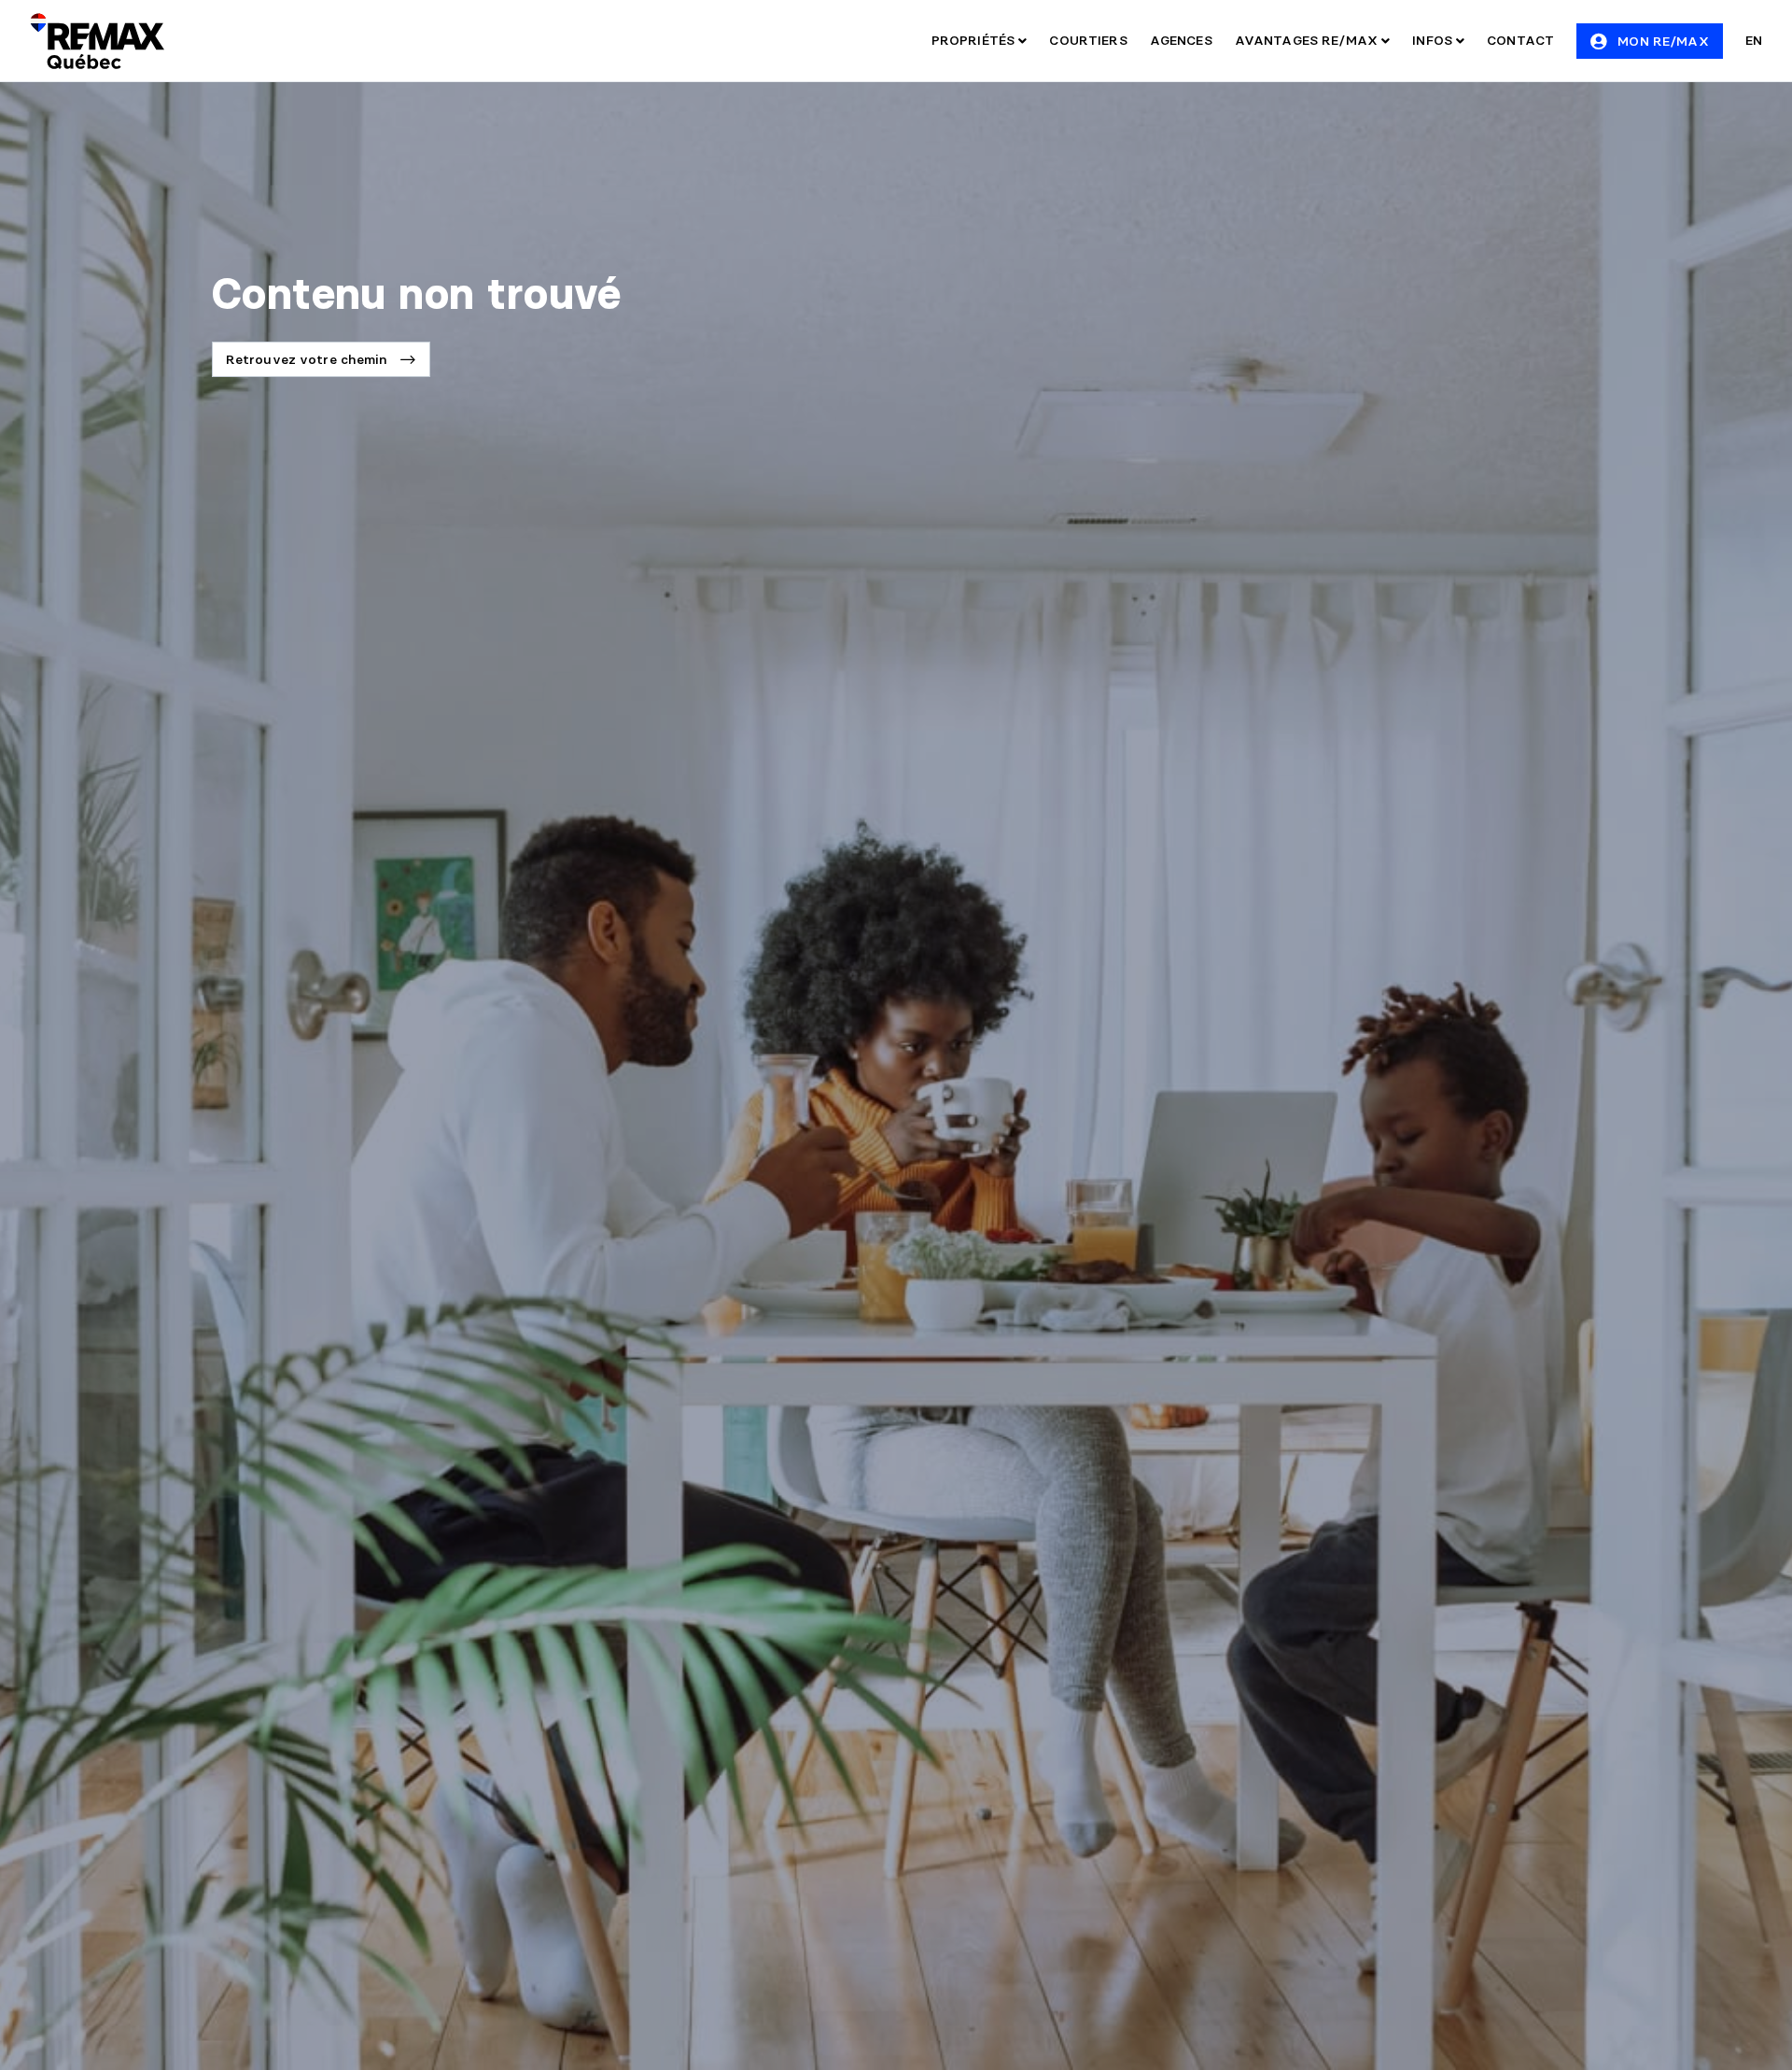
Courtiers (1088, 40)
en (1754, 40)
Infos (1434, 40)
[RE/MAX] (97, 41)
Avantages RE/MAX (1308, 40)
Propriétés (975, 40)
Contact (1520, 40)
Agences (1181, 40)
